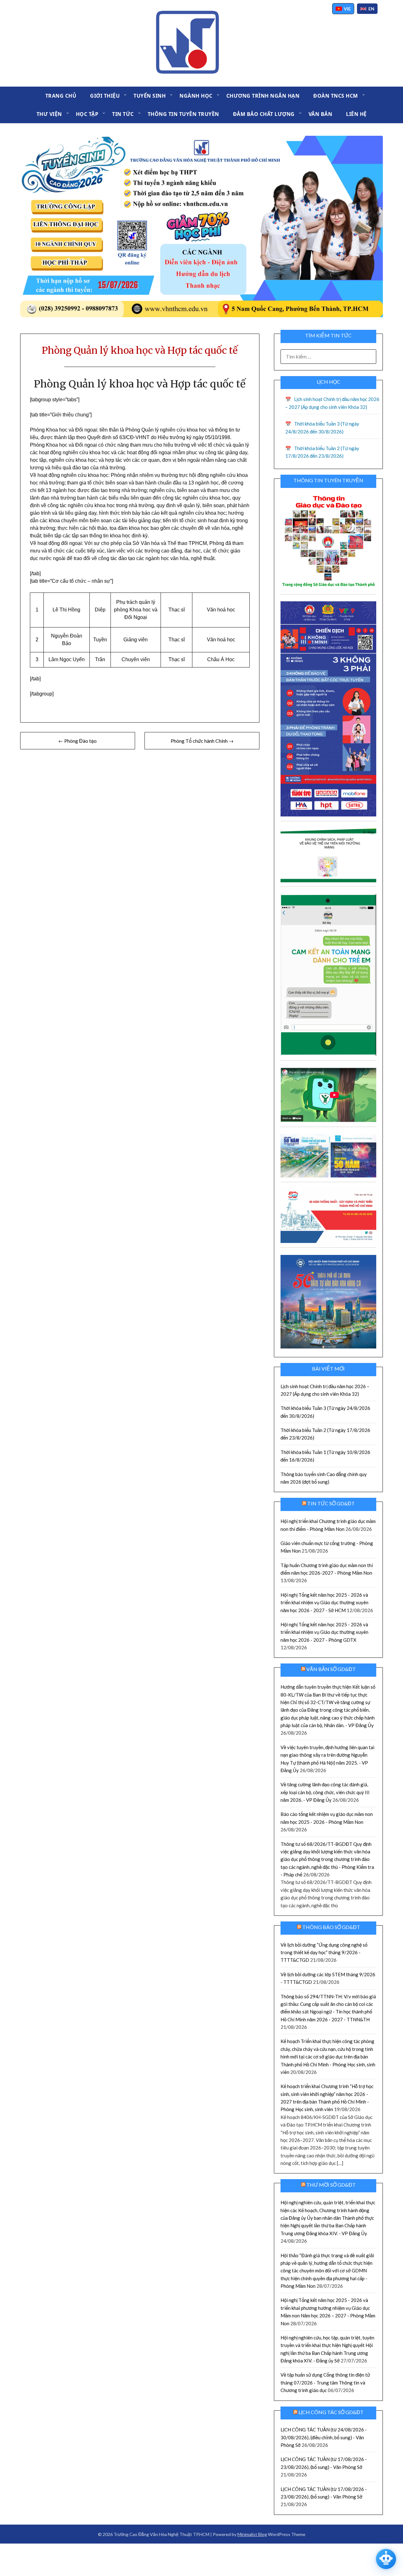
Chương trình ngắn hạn (263, 96)
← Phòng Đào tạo (77, 741)
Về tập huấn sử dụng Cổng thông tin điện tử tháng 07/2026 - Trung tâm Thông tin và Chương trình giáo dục (325, 2382)
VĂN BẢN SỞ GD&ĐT (331, 1669)
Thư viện (49, 114)
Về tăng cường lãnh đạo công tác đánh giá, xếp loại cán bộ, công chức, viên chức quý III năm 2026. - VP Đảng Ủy (325, 1792)
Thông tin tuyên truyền (183, 114)
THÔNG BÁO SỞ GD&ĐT (331, 1927)
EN (371, 9)
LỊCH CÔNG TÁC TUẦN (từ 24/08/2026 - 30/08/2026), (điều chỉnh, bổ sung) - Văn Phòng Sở (324, 2437)
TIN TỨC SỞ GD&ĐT (331, 1503)
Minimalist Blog (252, 2534)
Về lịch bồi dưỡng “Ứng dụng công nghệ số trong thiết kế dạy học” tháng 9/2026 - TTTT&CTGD (324, 1952)
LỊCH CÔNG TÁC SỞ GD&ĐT (331, 2412)
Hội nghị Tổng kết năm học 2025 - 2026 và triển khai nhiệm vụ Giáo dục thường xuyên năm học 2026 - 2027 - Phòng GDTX (324, 1632)
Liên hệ (356, 114)
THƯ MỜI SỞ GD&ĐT (331, 2185)
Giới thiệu (105, 96)
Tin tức (123, 114)
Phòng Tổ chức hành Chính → (202, 741)
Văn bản (321, 114)
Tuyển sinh (150, 96)
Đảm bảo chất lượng (264, 114)
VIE (347, 9)
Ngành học (196, 96)
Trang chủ (61, 96)
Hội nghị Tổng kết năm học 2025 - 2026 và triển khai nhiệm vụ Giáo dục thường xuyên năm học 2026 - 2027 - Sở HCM (324, 1603)
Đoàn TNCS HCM (336, 96)
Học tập (87, 114)
